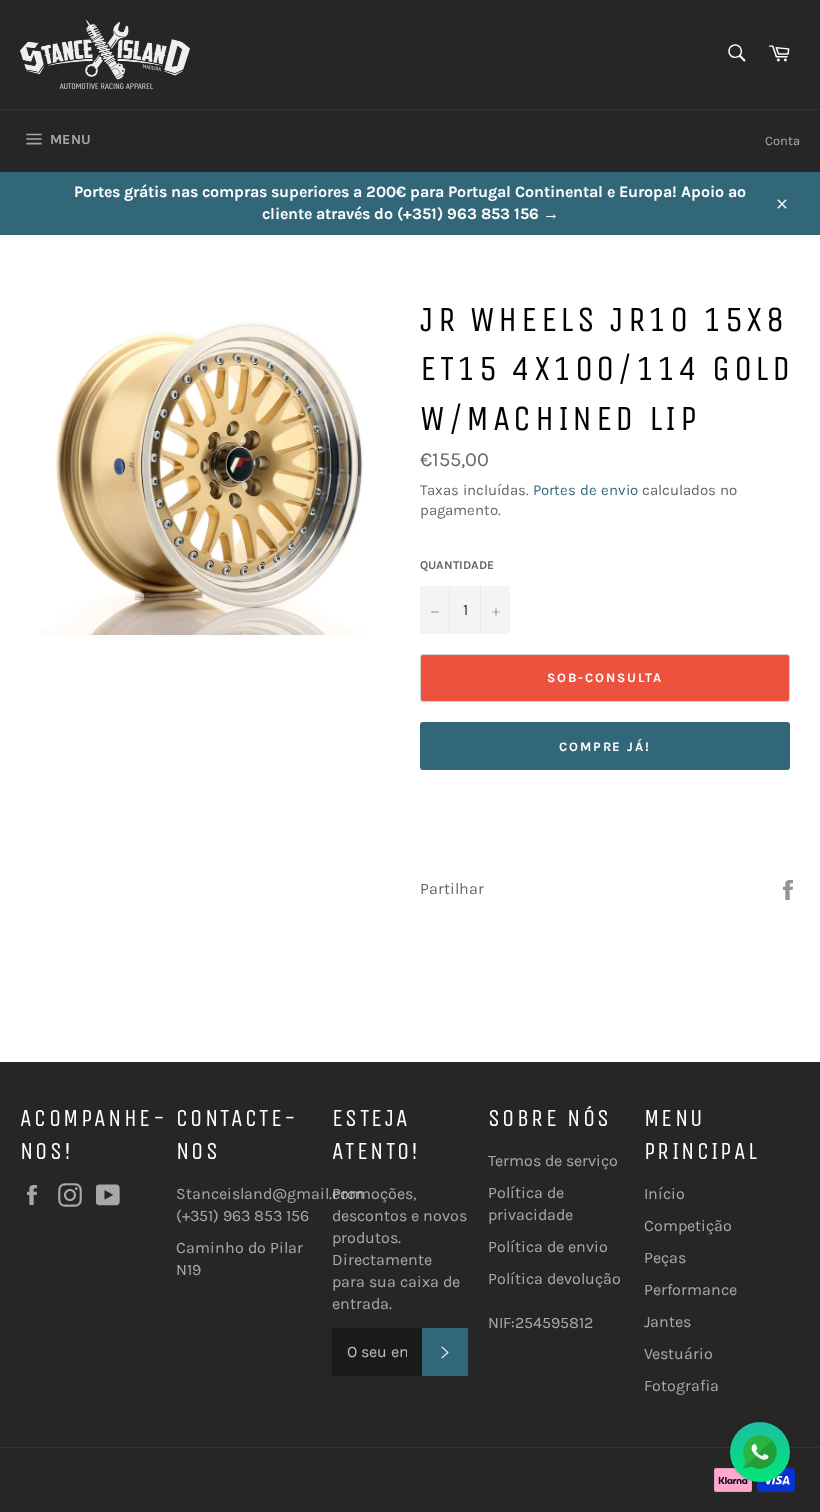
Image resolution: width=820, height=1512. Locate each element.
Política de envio (548, 1246)
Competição (688, 1225)
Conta (782, 140)
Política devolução (554, 1278)
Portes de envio (585, 490)
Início (664, 1193)
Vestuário (678, 1353)
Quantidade (457, 565)
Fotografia (681, 1385)
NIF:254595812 (540, 1322)
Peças (665, 1257)
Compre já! (605, 746)
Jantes (667, 1321)
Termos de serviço (553, 1160)
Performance (690, 1289)
